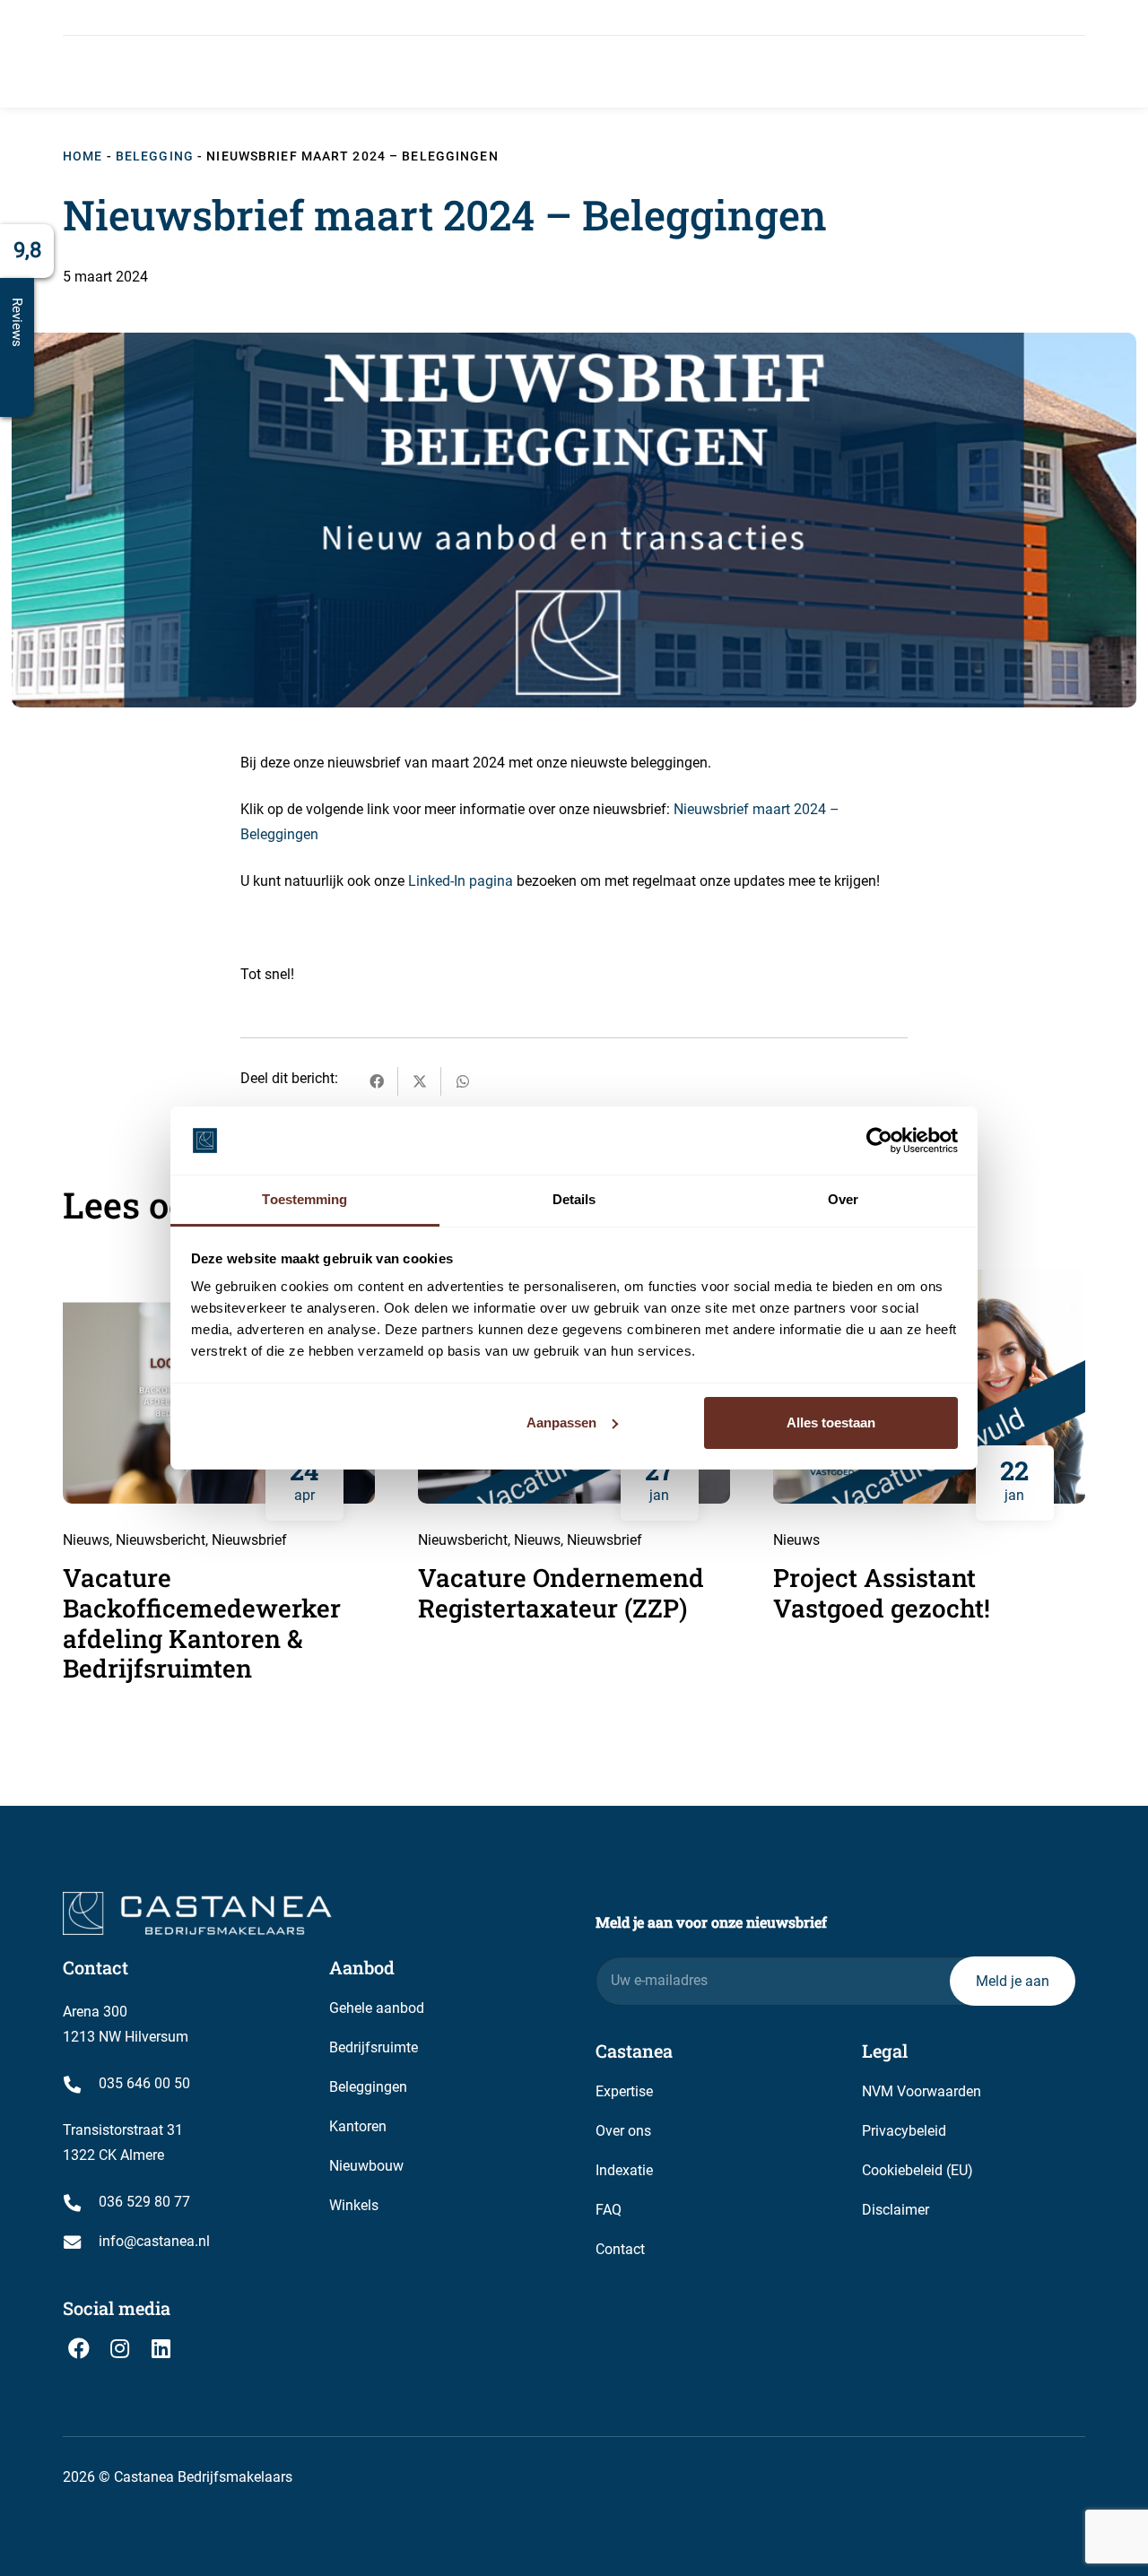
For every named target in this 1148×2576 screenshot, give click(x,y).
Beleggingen (368, 2087)
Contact (620, 2249)
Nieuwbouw (366, 2166)
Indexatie (624, 2170)
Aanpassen (561, 1422)
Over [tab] (843, 1199)
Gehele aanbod (377, 2008)
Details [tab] (574, 1199)
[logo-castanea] (175, 72)
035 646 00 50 (144, 2083)
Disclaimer (896, 2210)
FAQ (609, 2210)
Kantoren (358, 2126)
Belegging (155, 156)
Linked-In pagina (461, 881)
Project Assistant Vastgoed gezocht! (882, 1593)
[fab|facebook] (79, 2348)
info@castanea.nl (142, 17)
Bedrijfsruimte (374, 2047)
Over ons (623, 2131)
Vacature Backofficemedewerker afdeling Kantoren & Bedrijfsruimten (202, 1623)
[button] (439, 71)
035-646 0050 (302, 17)
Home (83, 156)
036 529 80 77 (144, 2202)
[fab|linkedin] (161, 2348)
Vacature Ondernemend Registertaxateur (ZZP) (561, 1593)
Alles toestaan (831, 1422)
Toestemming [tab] (304, 1199)
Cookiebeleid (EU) (918, 2170)
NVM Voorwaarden (922, 2091)
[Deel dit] (377, 1081)
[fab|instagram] (120, 2348)
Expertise (624, 2091)
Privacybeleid (904, 2131)
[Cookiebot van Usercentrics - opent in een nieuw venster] (879, 1141)
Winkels (354, 2205)
